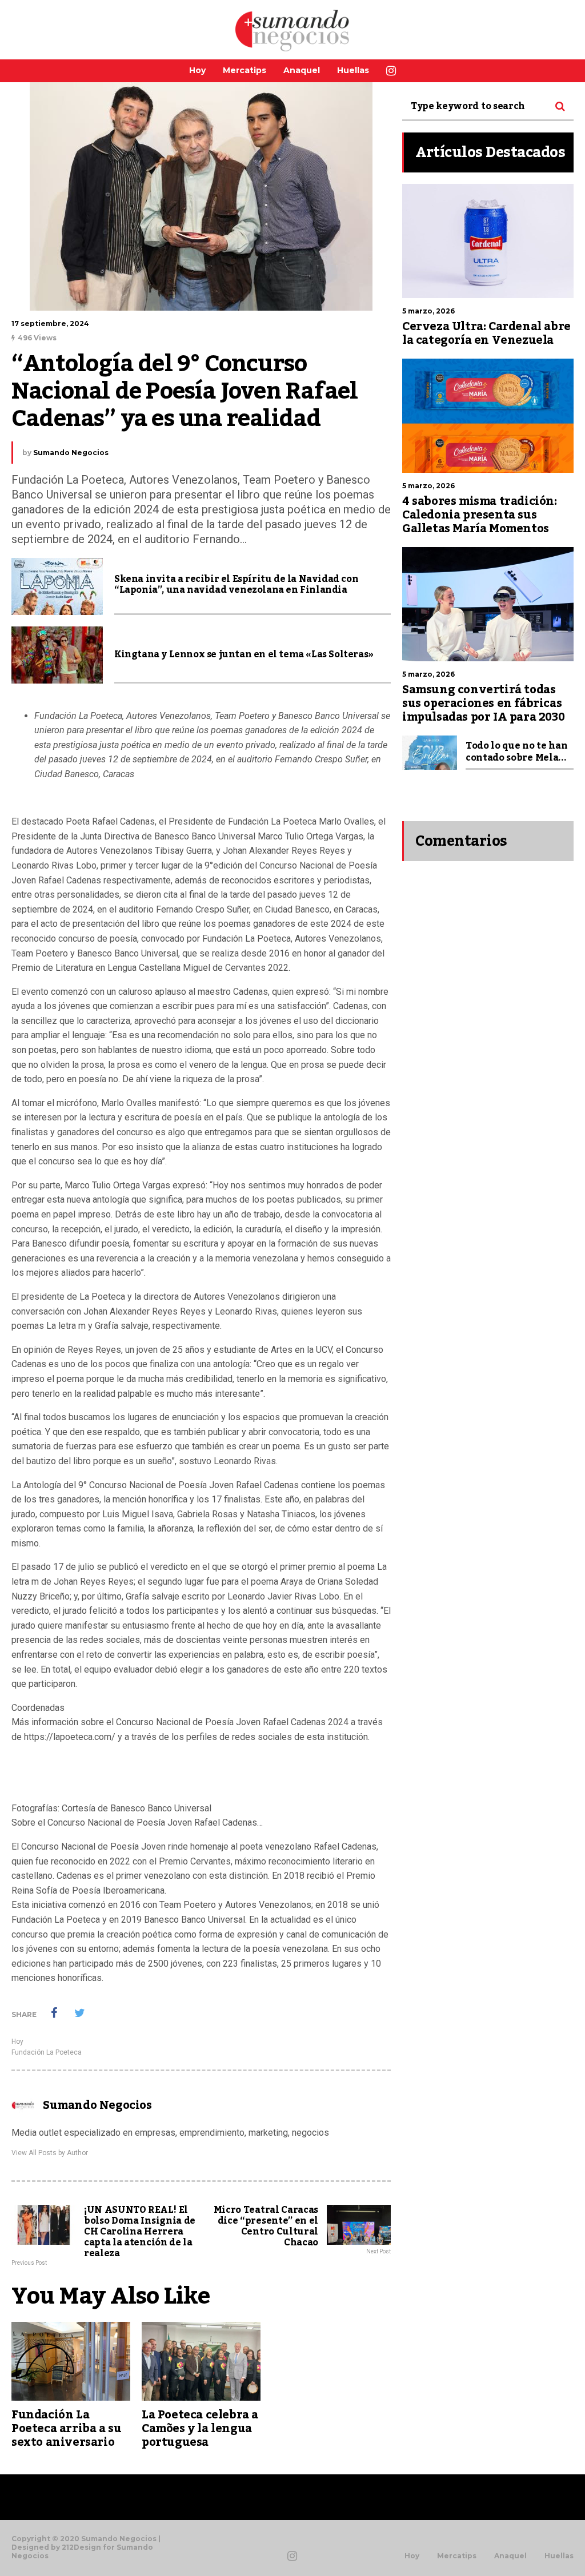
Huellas (353, 70)
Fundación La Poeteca (47, 2052)
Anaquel (302, 70)
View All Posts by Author (50, 2153)
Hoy (197, 70)
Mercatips (245, 70)
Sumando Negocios (71, 453)
